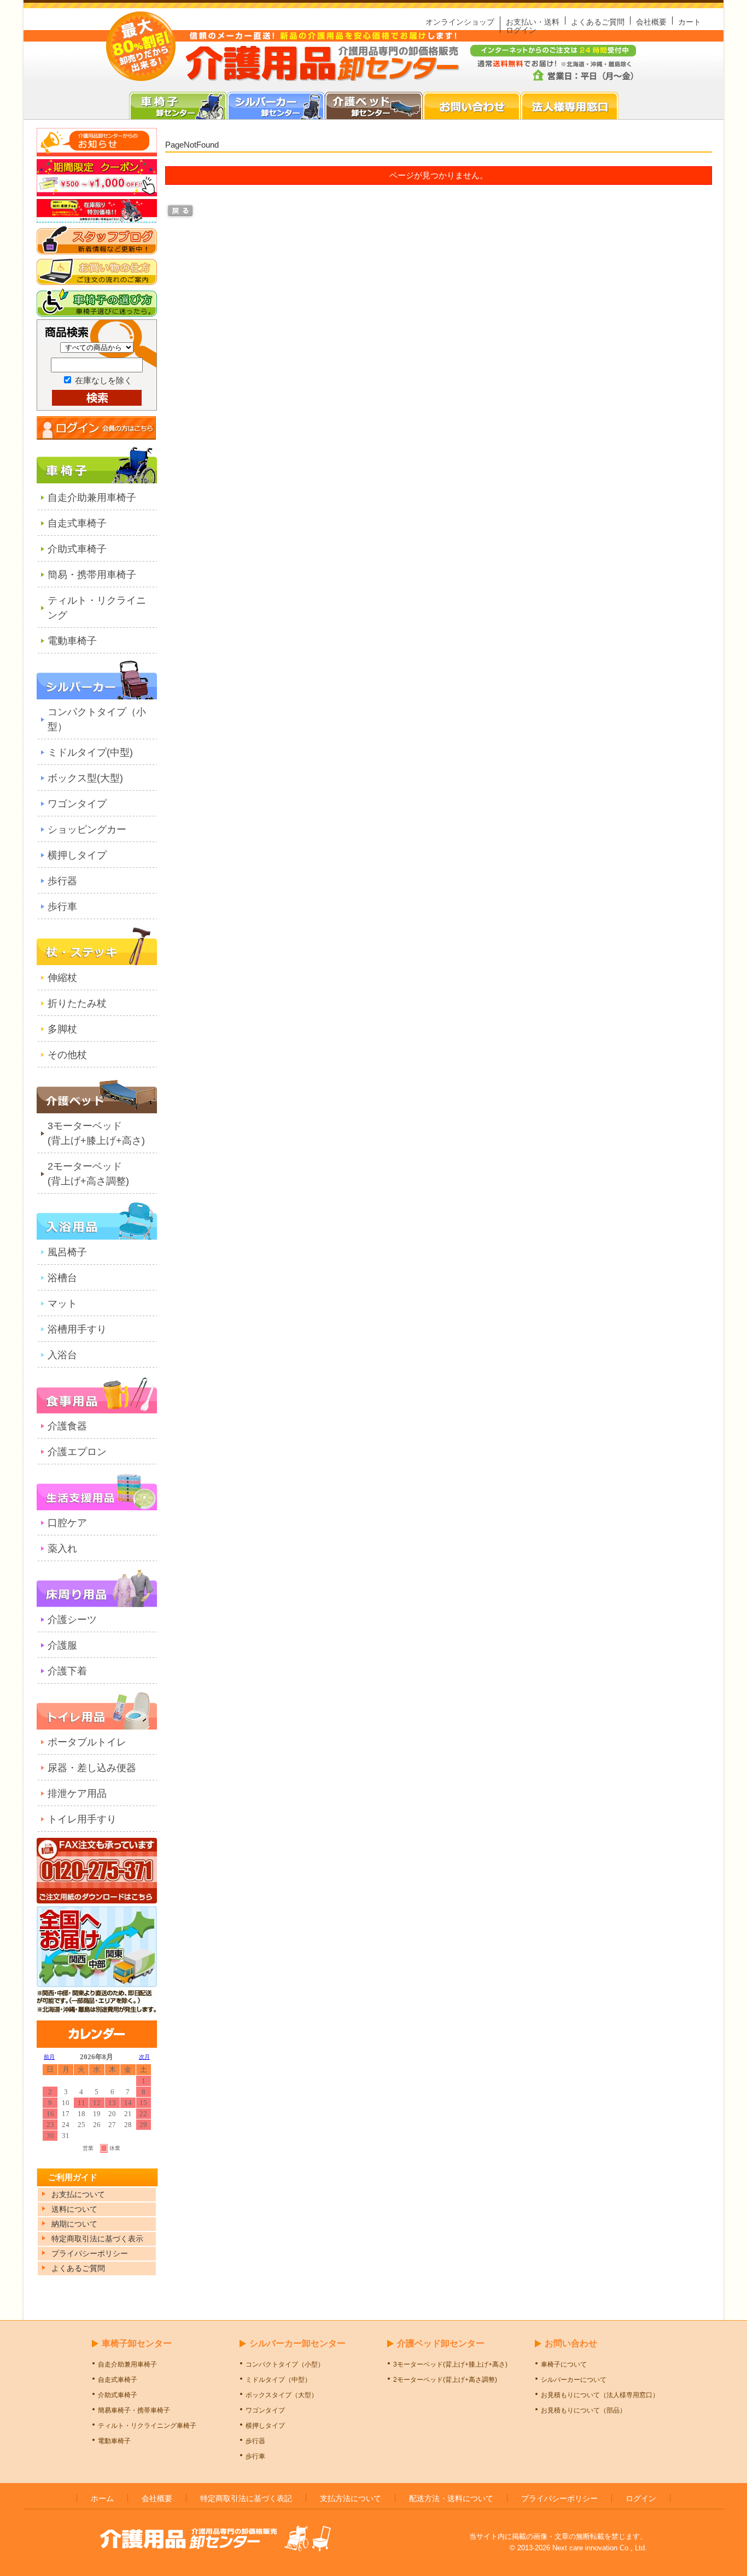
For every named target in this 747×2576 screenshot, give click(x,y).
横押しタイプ (77, 855)
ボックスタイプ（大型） (282, 2395)
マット (62, 1304)
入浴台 (62, 1355)
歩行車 (62, 907)
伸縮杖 (62, 978)
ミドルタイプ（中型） (278, 2380)
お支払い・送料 (533, 22)
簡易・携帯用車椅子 (92, 575)
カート (690, 22)
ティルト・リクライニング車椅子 (147, 2426)
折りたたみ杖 (77, 1003)
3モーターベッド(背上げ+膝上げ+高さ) (96, 1133)
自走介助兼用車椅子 (92, 498)
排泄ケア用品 (77, 1794)
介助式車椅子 (77, 549)
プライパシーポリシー (90, 2253)
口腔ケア (67, 1523)
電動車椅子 (72, 641)
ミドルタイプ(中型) (90, 752)
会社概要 (651, 22)
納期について (74, 2224)
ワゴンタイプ (77, 804)
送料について (74, 2209)
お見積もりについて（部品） (583, 2410)
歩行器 (62, 881)
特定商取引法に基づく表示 (97, 2239)
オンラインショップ (460, 22)
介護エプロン (77, 1452)
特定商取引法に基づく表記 (246, 2498)
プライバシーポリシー (559, 2498)
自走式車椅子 (77, 523)
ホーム (102, 2498)
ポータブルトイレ (87, 1742)
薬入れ (62, 1549)
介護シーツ (72, 1620)
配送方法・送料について (451, 2498)
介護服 (62, 1645)
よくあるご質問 (598, 22)
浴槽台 (62, 1278)
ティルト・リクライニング (97, 608)
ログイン (521, 30)
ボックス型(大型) (85, 778)
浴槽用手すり (77, 1329)
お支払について (78, 2194)
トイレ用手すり (82, 1819)
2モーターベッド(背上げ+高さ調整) (88, 1174)
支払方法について (351, 2498)
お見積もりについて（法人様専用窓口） (600, 2395)
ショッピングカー (87, 830)
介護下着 (67, 1671)
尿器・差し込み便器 (92, 1768)
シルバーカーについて (574, 2380)
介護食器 (67, 1426)
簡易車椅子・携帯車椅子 (134, 2410)
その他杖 (67, 1055)
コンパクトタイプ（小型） (97, 719)
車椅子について (564, 2364)
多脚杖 (62, 1029)
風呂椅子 (67, 1252)
